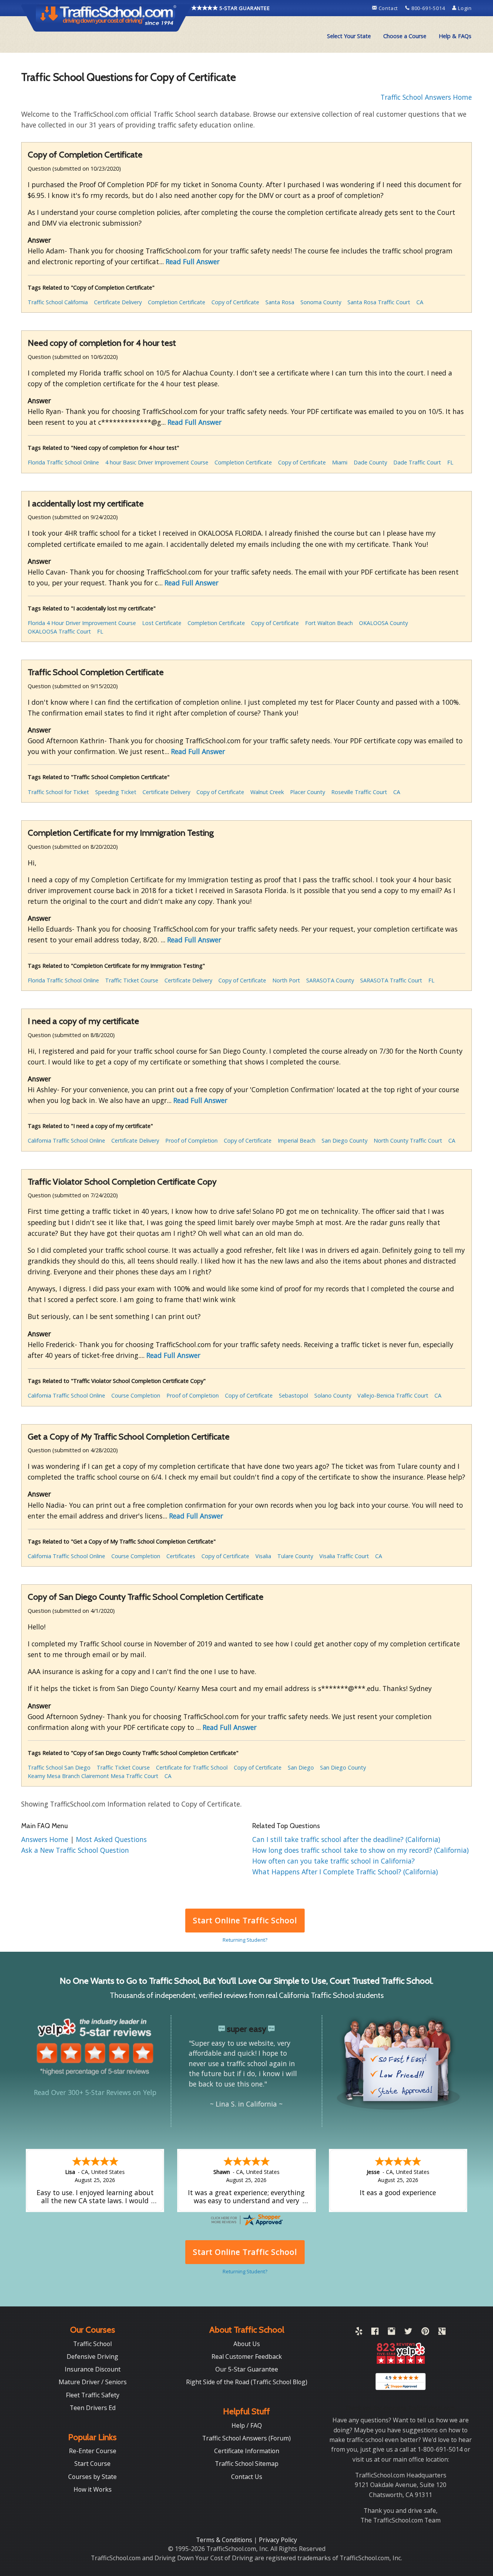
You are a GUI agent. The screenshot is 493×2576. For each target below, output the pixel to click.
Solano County (333, 1395)
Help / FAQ (247, 2425)
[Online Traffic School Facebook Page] (375, 2333)
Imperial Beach (297, 1141)
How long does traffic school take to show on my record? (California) (361, 1850)
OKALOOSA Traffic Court (59, 631)
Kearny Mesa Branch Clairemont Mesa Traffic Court (93, 1776)
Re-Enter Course (93, 2451)
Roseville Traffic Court (359, 792)
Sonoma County (321, 302)
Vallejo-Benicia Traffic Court (393, 1395)
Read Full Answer (193, 261)
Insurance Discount (93, 2369)
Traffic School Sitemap (247, 2464)
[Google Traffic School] (442, 2333)
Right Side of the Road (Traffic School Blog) (247, 2382)
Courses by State (92, 2477)
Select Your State (349, 36)
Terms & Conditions (225, 2540)
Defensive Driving (92, 2356)
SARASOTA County (330, 980)
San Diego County (345, 1141)
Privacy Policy (278, 2540)
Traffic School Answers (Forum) (246, 2438)
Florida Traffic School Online (63, 462)
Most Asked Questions (111, 1839)
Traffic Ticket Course (132, 980)
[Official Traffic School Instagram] (392, 2333)
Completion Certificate (177, 302)
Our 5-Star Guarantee (247, 2369)
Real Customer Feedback (247, 2356)
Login (464, 8)
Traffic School (92, 2344)
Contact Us (247, 2477)
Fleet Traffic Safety (93, 2395)
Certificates (181, 1556)
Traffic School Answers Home (426, 97)
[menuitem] (349, 36)
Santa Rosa (280, 302)
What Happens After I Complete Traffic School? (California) (345, 1872)
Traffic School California (58, 302)
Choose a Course (405, 36)
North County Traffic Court (408, 1141)
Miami (340, 462)
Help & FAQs (455, 36)
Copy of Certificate (235, 302)
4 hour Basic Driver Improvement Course (157, 462)
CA (420, 302)
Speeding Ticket (116, 792)
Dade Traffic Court (417, 462)
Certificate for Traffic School (192, 1767)
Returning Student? (245, 1940)
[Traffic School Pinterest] (425, 2333)
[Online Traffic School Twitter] (408, 2333)
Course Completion (136, 1395)
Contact (388, 8)
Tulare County (295, 1556)
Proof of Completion (191, 1141)
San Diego (301, 1767)
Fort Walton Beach (329, 623)
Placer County (308, 792)
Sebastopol (293, 1395)
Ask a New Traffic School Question (75, 1850)
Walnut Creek (267, 792)
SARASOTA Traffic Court (391, 980)
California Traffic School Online (66, 1141)
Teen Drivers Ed (93, 2408)
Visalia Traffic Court (344, 1556)
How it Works (93, 2489)
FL (450, 462)
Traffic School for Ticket (58, 792)
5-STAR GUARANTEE (244, 8)
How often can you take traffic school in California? (334, 1861)
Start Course (92, 2464)
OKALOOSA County (383, 623)
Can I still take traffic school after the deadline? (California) (346, 1839)
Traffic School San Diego (59, 1767)
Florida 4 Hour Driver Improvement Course (82, 623)
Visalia (263, 1556)
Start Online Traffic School (245, 1920)
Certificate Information (247, 2451)
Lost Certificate (162, 623)
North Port (286, 980)
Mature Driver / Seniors (93, 2382)
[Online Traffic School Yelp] (359, 2333)
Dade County (370, 462)
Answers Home (46, 1839)
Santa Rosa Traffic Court (379, 302)
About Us (247, 2344)
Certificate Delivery (118, 302)
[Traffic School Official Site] (106, 17)
